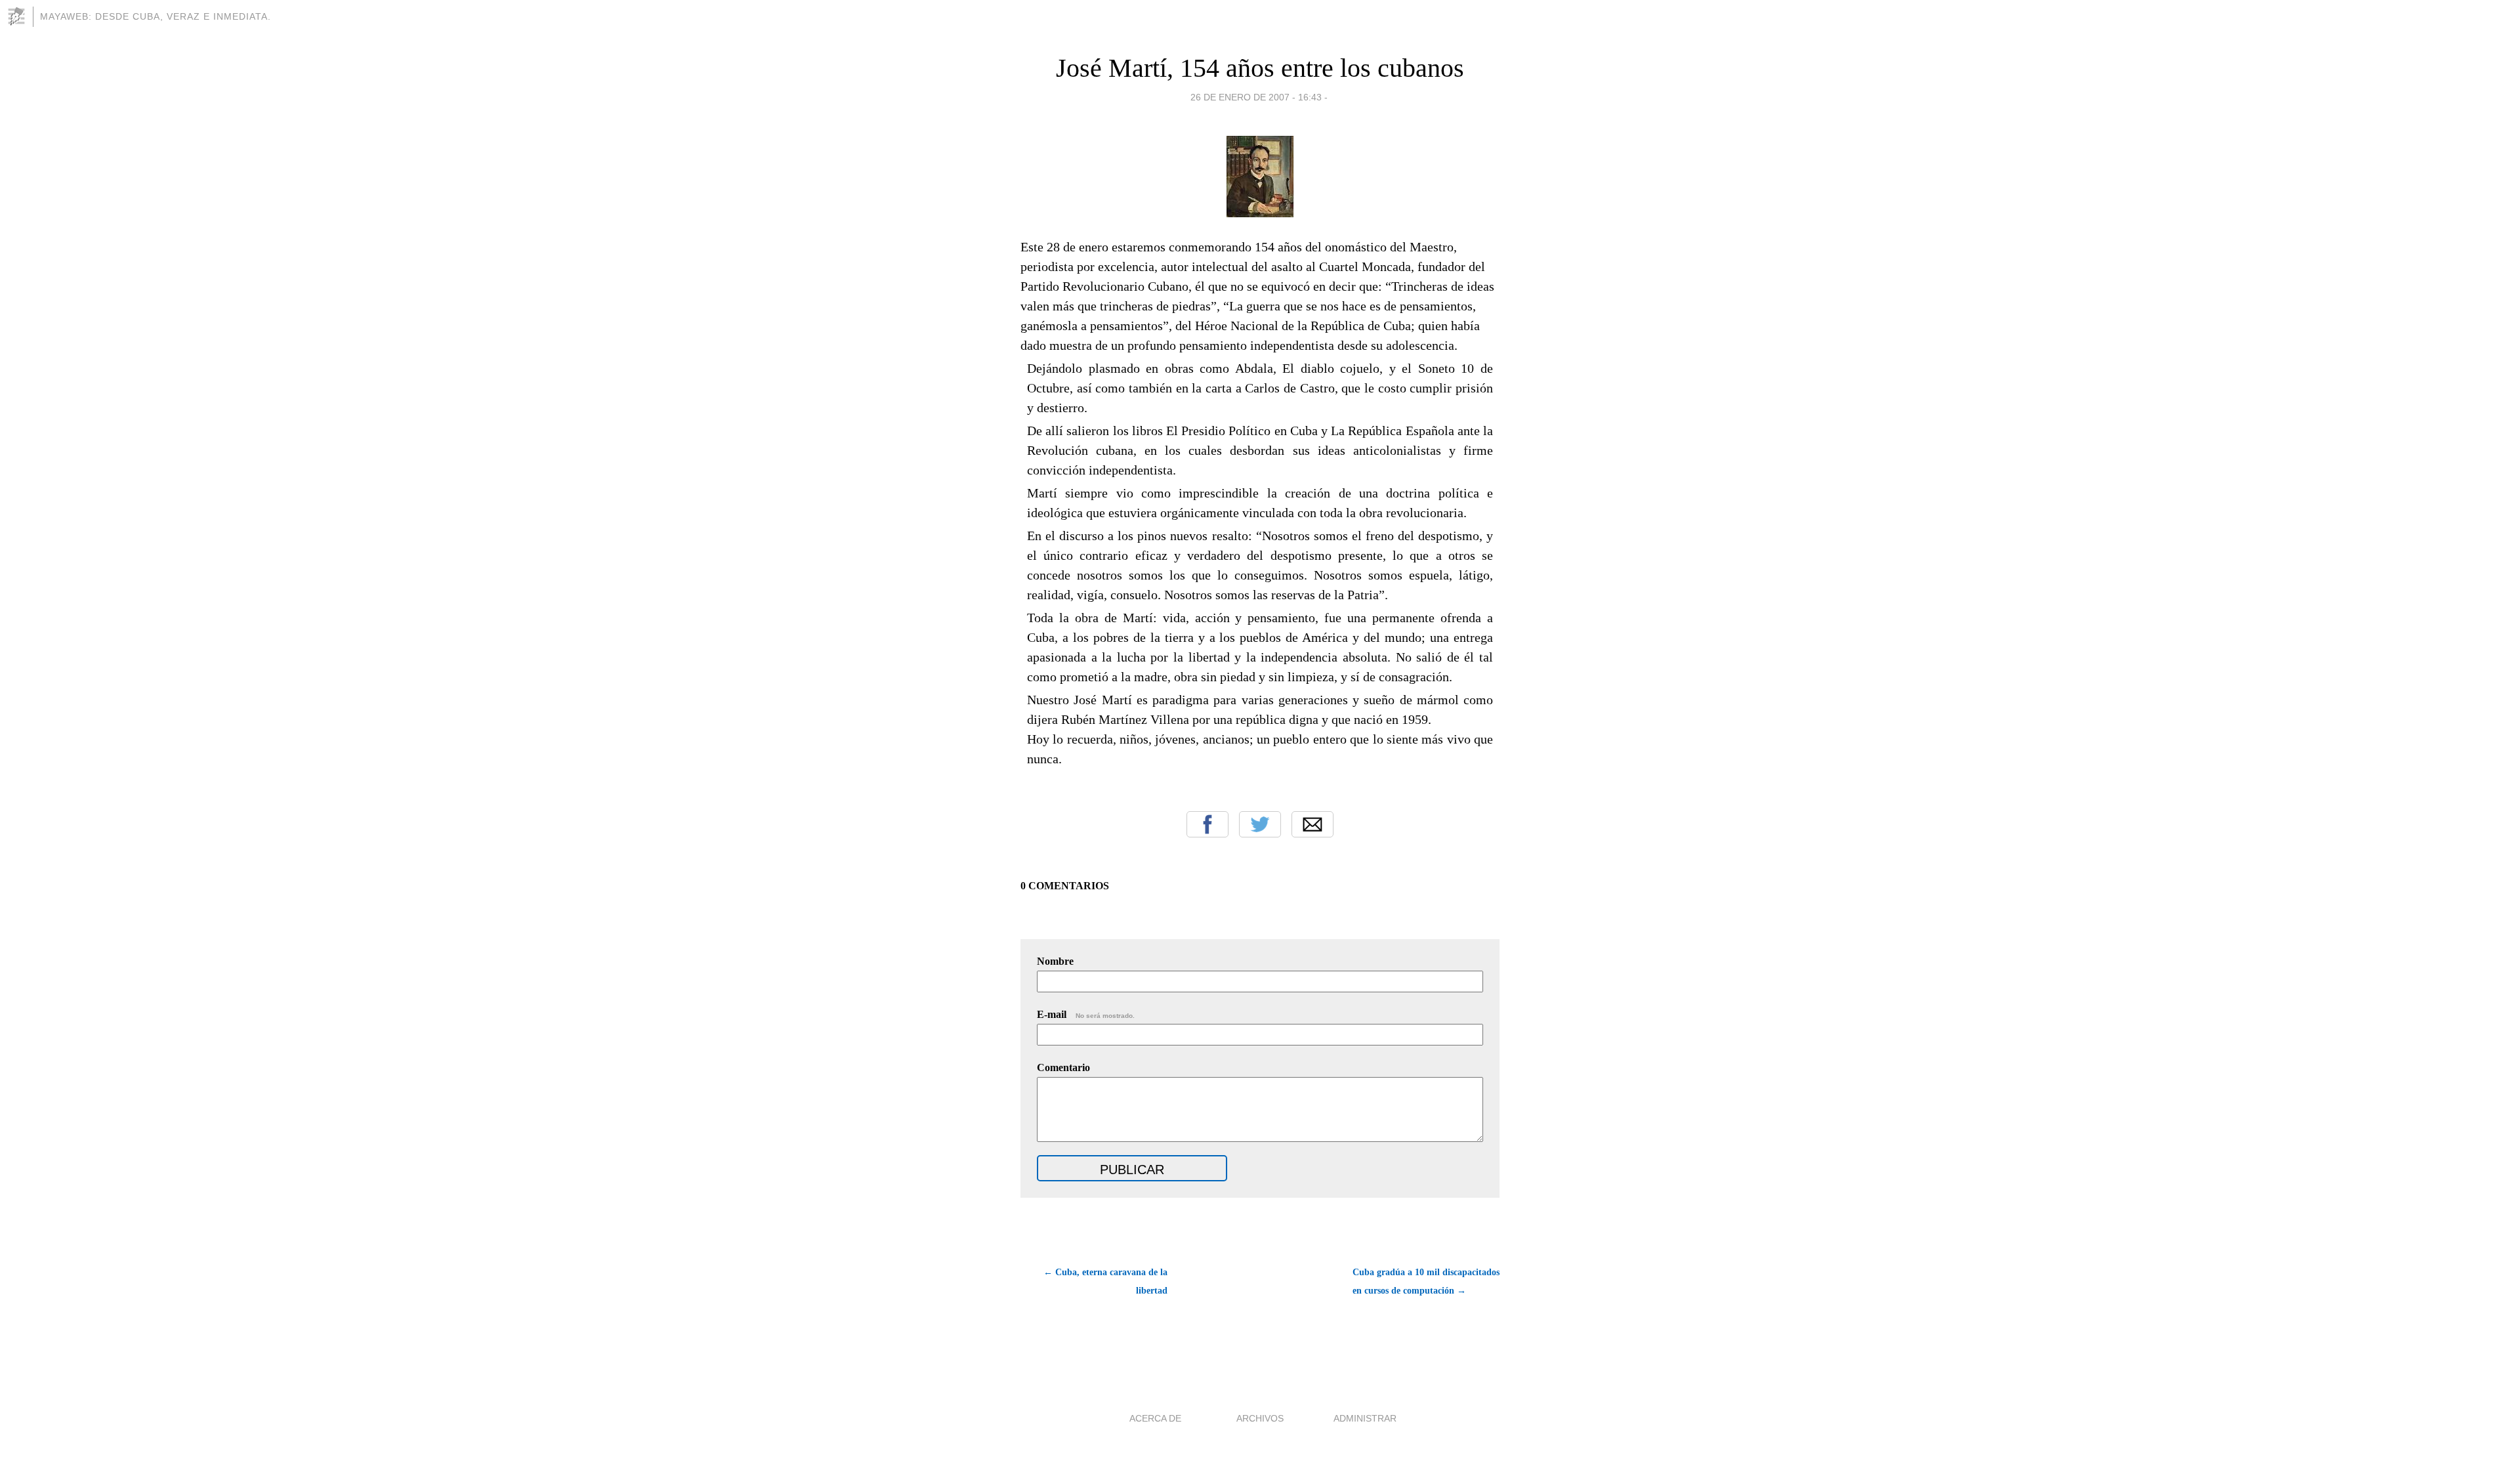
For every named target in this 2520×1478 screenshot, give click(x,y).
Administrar (1365, 1418)
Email (1312, 824)
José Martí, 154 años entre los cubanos (1260, 68)
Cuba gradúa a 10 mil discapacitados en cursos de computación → (1426, 1281)
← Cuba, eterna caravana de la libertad (1105, 1281)
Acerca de (1155, 1418)
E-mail (1086, 1014)
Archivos (1260, 1418)
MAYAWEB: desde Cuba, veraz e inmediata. (156, 16)
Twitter (1260, 824)
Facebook (1207, 824)
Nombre (1055, 961)
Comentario (1063, 1067)
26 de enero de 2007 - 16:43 (1256, 97)
